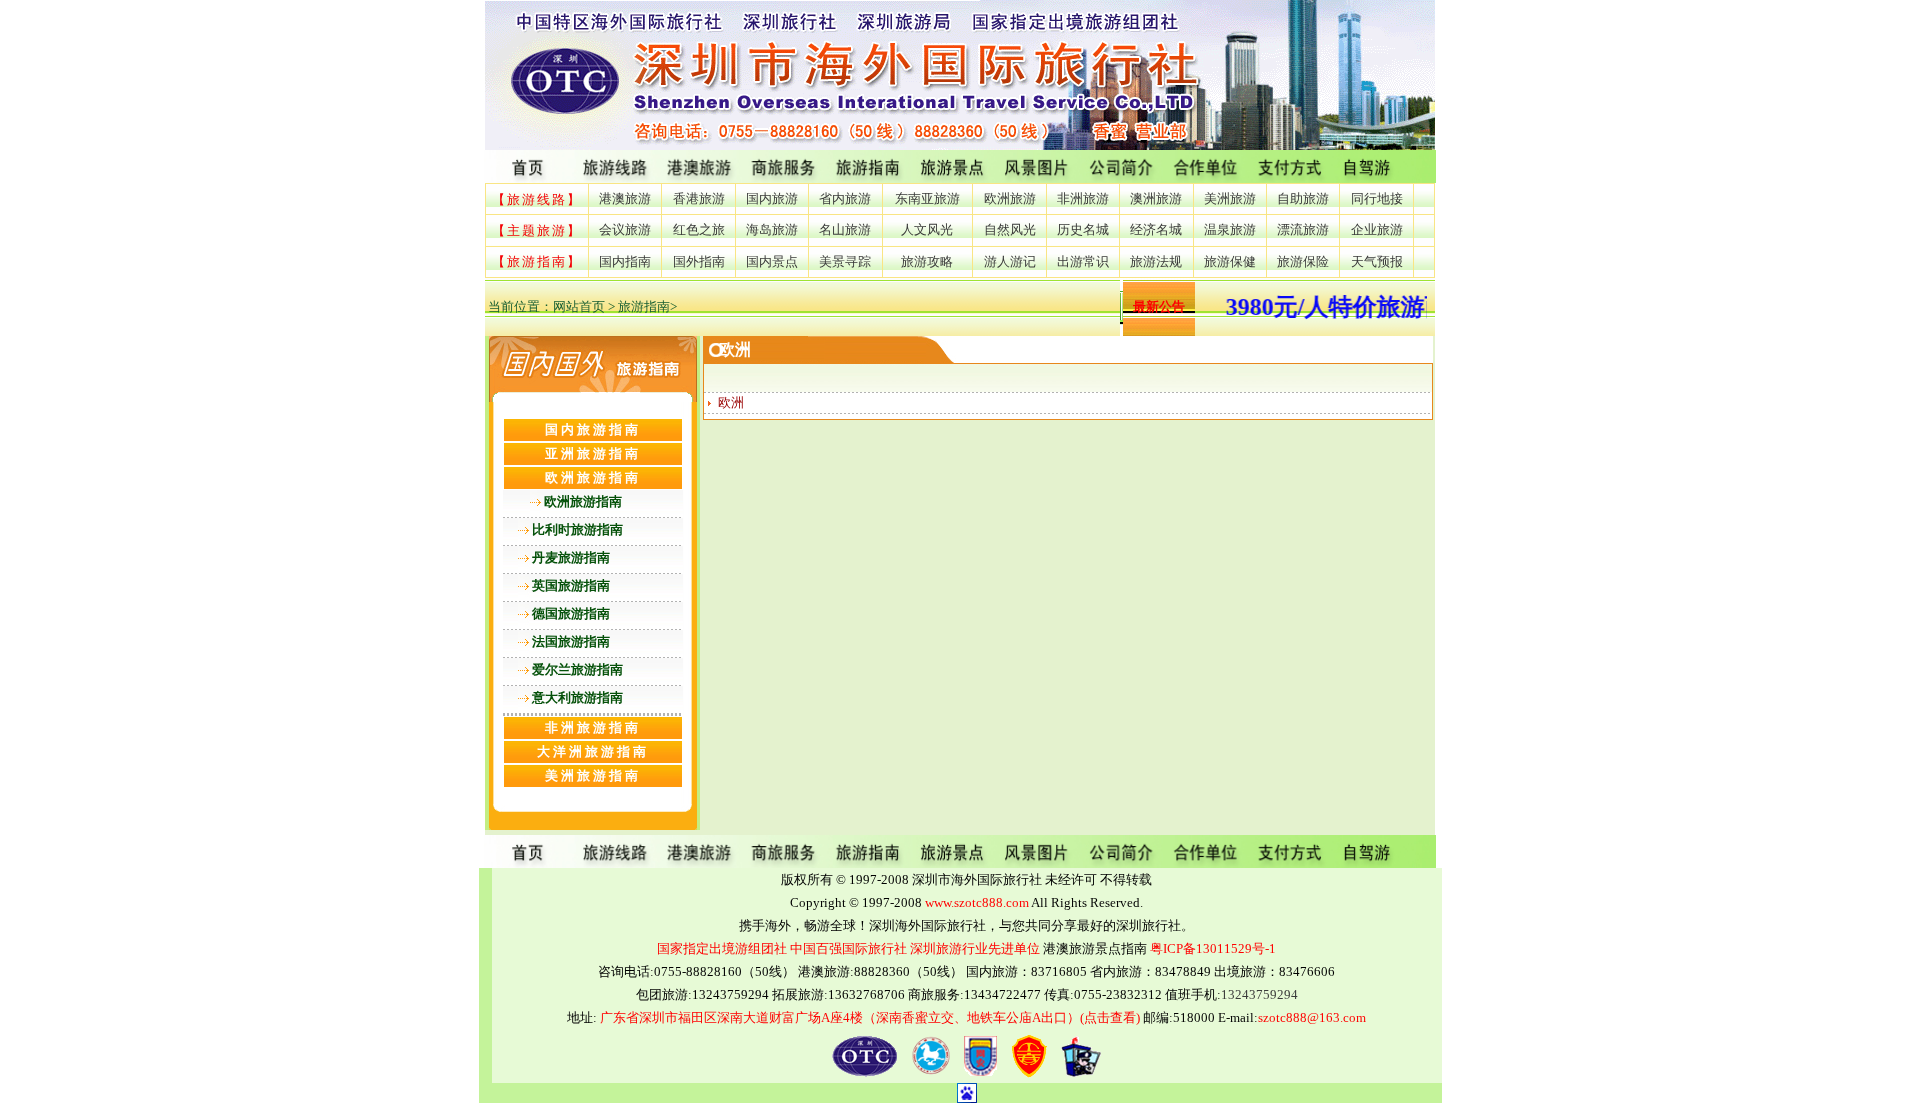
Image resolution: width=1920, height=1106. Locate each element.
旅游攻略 (927, 261)
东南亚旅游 (927, 198)
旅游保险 (1303, 261)
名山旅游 (845, 229)
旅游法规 (1156, 261)
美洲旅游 (1230, 198)
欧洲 (731, 402)
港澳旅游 (625, 198)
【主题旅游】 (537, 230)
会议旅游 (625, 229)
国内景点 (772, 261)
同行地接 (1377, 198)
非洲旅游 (1083, 198)
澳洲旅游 (1156, 198)
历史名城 (1083, 229)
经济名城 (1156, 229)
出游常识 (1083, 261)
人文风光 (927, 229)
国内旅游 (772, 198)
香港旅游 (699, 198)
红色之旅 (699, 229)
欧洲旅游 (1010, 198)
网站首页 (579, 306)
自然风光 (1010, 229)
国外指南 (699, 261)
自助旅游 (1303, 198)
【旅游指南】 (537, 261)
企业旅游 (1377, 229)
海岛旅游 (772, 229)
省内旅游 (845, 198)
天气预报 (1377, 261)
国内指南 (625, 261)
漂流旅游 (1303, 229)
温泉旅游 (1230, 229)
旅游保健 (1230, 261)
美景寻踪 (845, 261)
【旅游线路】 (537, 199)
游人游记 (1010, 261)
